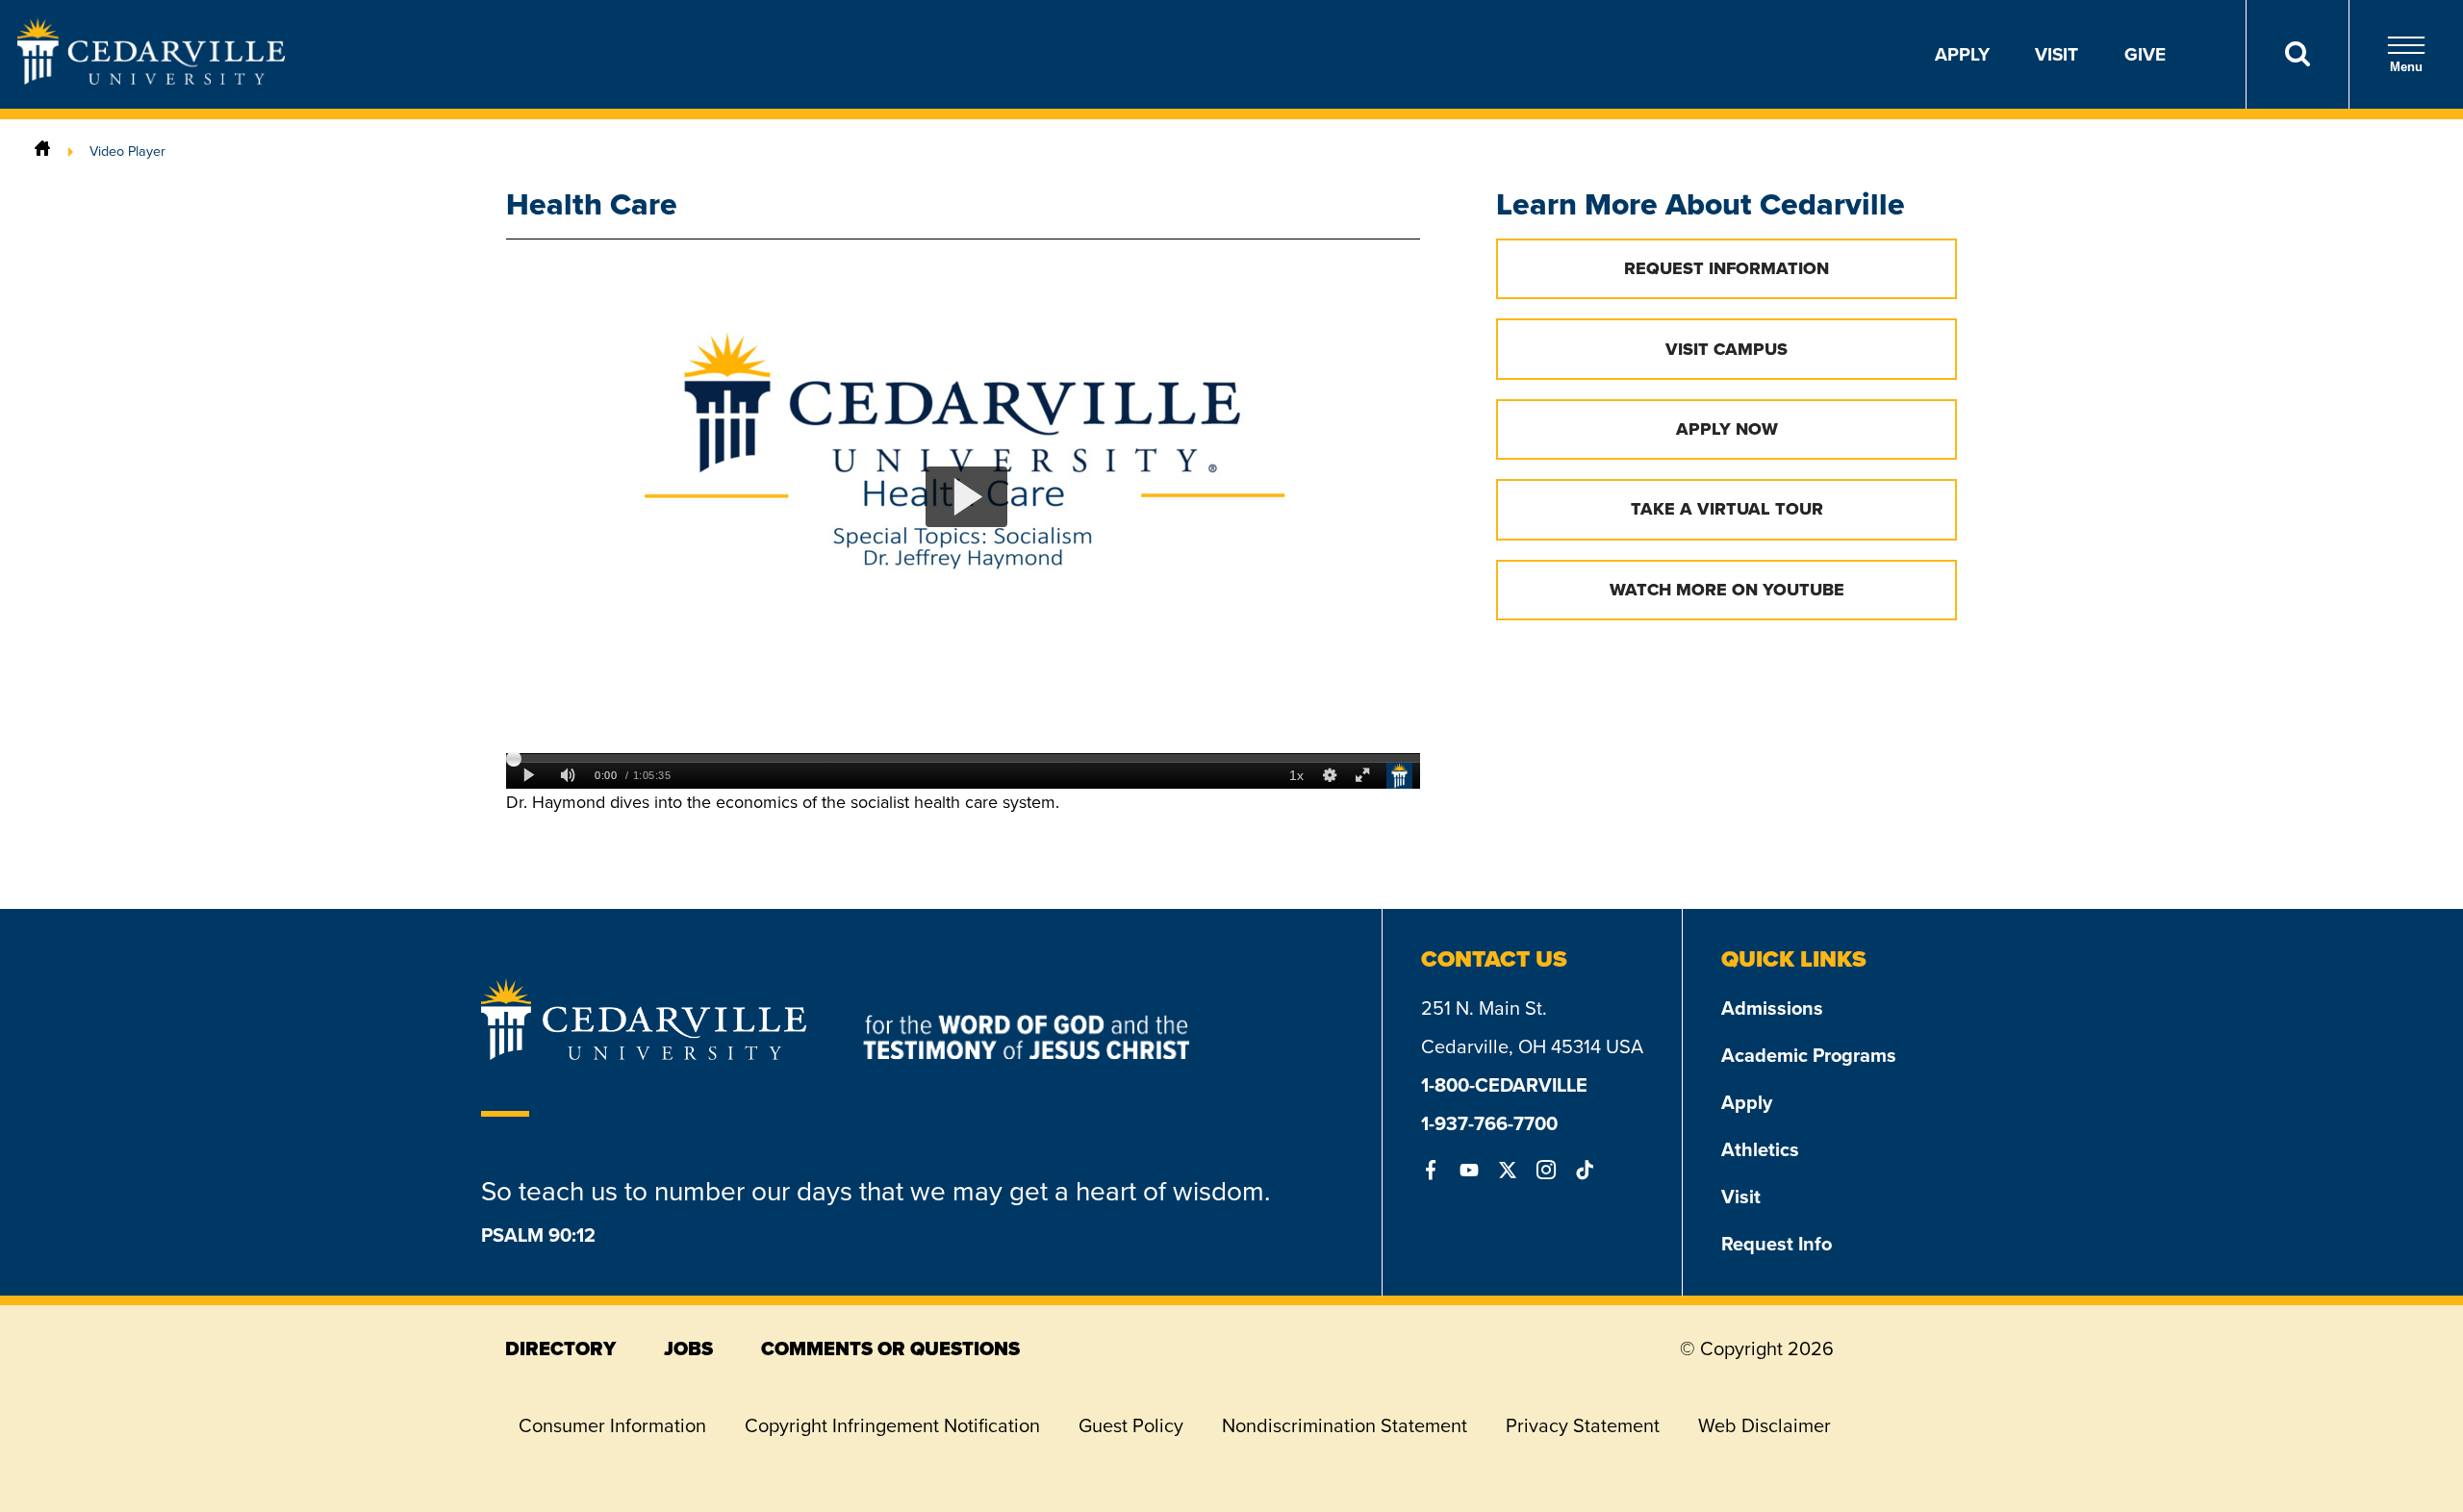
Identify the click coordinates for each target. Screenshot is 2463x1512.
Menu (2406, 67)
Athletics (1760, 1149)
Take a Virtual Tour (1727, 509)
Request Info (1777, 1243)
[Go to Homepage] (151, 78)
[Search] (2297, 54)
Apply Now (1727, 429)
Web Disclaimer (1765, 1425)
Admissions (1772, 1008)
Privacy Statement (1583, 1425)
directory (560, 1348)
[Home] (42, 151)
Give (2145, 54)
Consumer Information (612, 1425)
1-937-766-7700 (1489, 1123)
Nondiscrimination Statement (1345, 1425)
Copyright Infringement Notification (892, 1425)
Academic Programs (1809, 1055)
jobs (688, 1348)
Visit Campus (1727, 349)
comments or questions (890, 1348)
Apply (1962, 54)
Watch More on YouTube (1727, 590)
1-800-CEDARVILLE (1504, 1084)
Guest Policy (1131, 1425)
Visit (2057, 54)
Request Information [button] (1727, 268)
